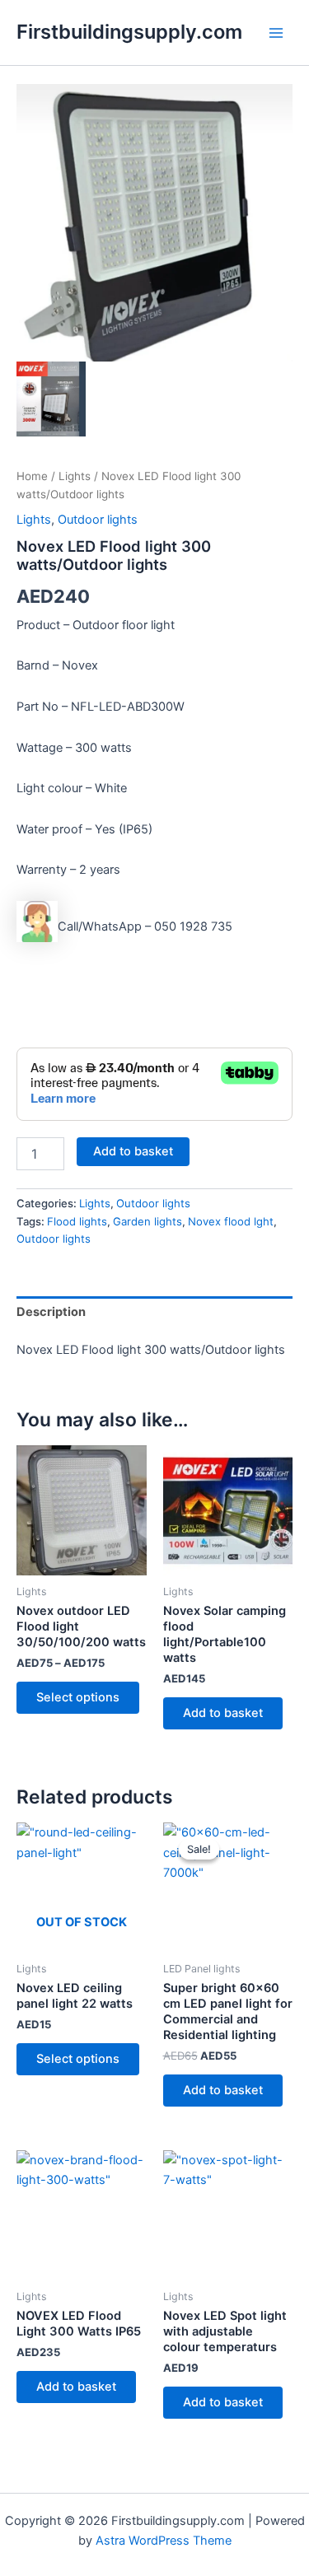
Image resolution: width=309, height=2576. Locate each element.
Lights (75, 476)
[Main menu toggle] (276, 32)
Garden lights (147, 1221)
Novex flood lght (231, 1221)
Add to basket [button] (223, 1713)
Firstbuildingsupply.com (129, 32)
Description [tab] (51, 1312)
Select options (78, 1697)
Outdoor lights (98, 520)
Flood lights (77, 1221)
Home (32, 476)
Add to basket (133, 1151)
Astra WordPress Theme (164, 2541)
